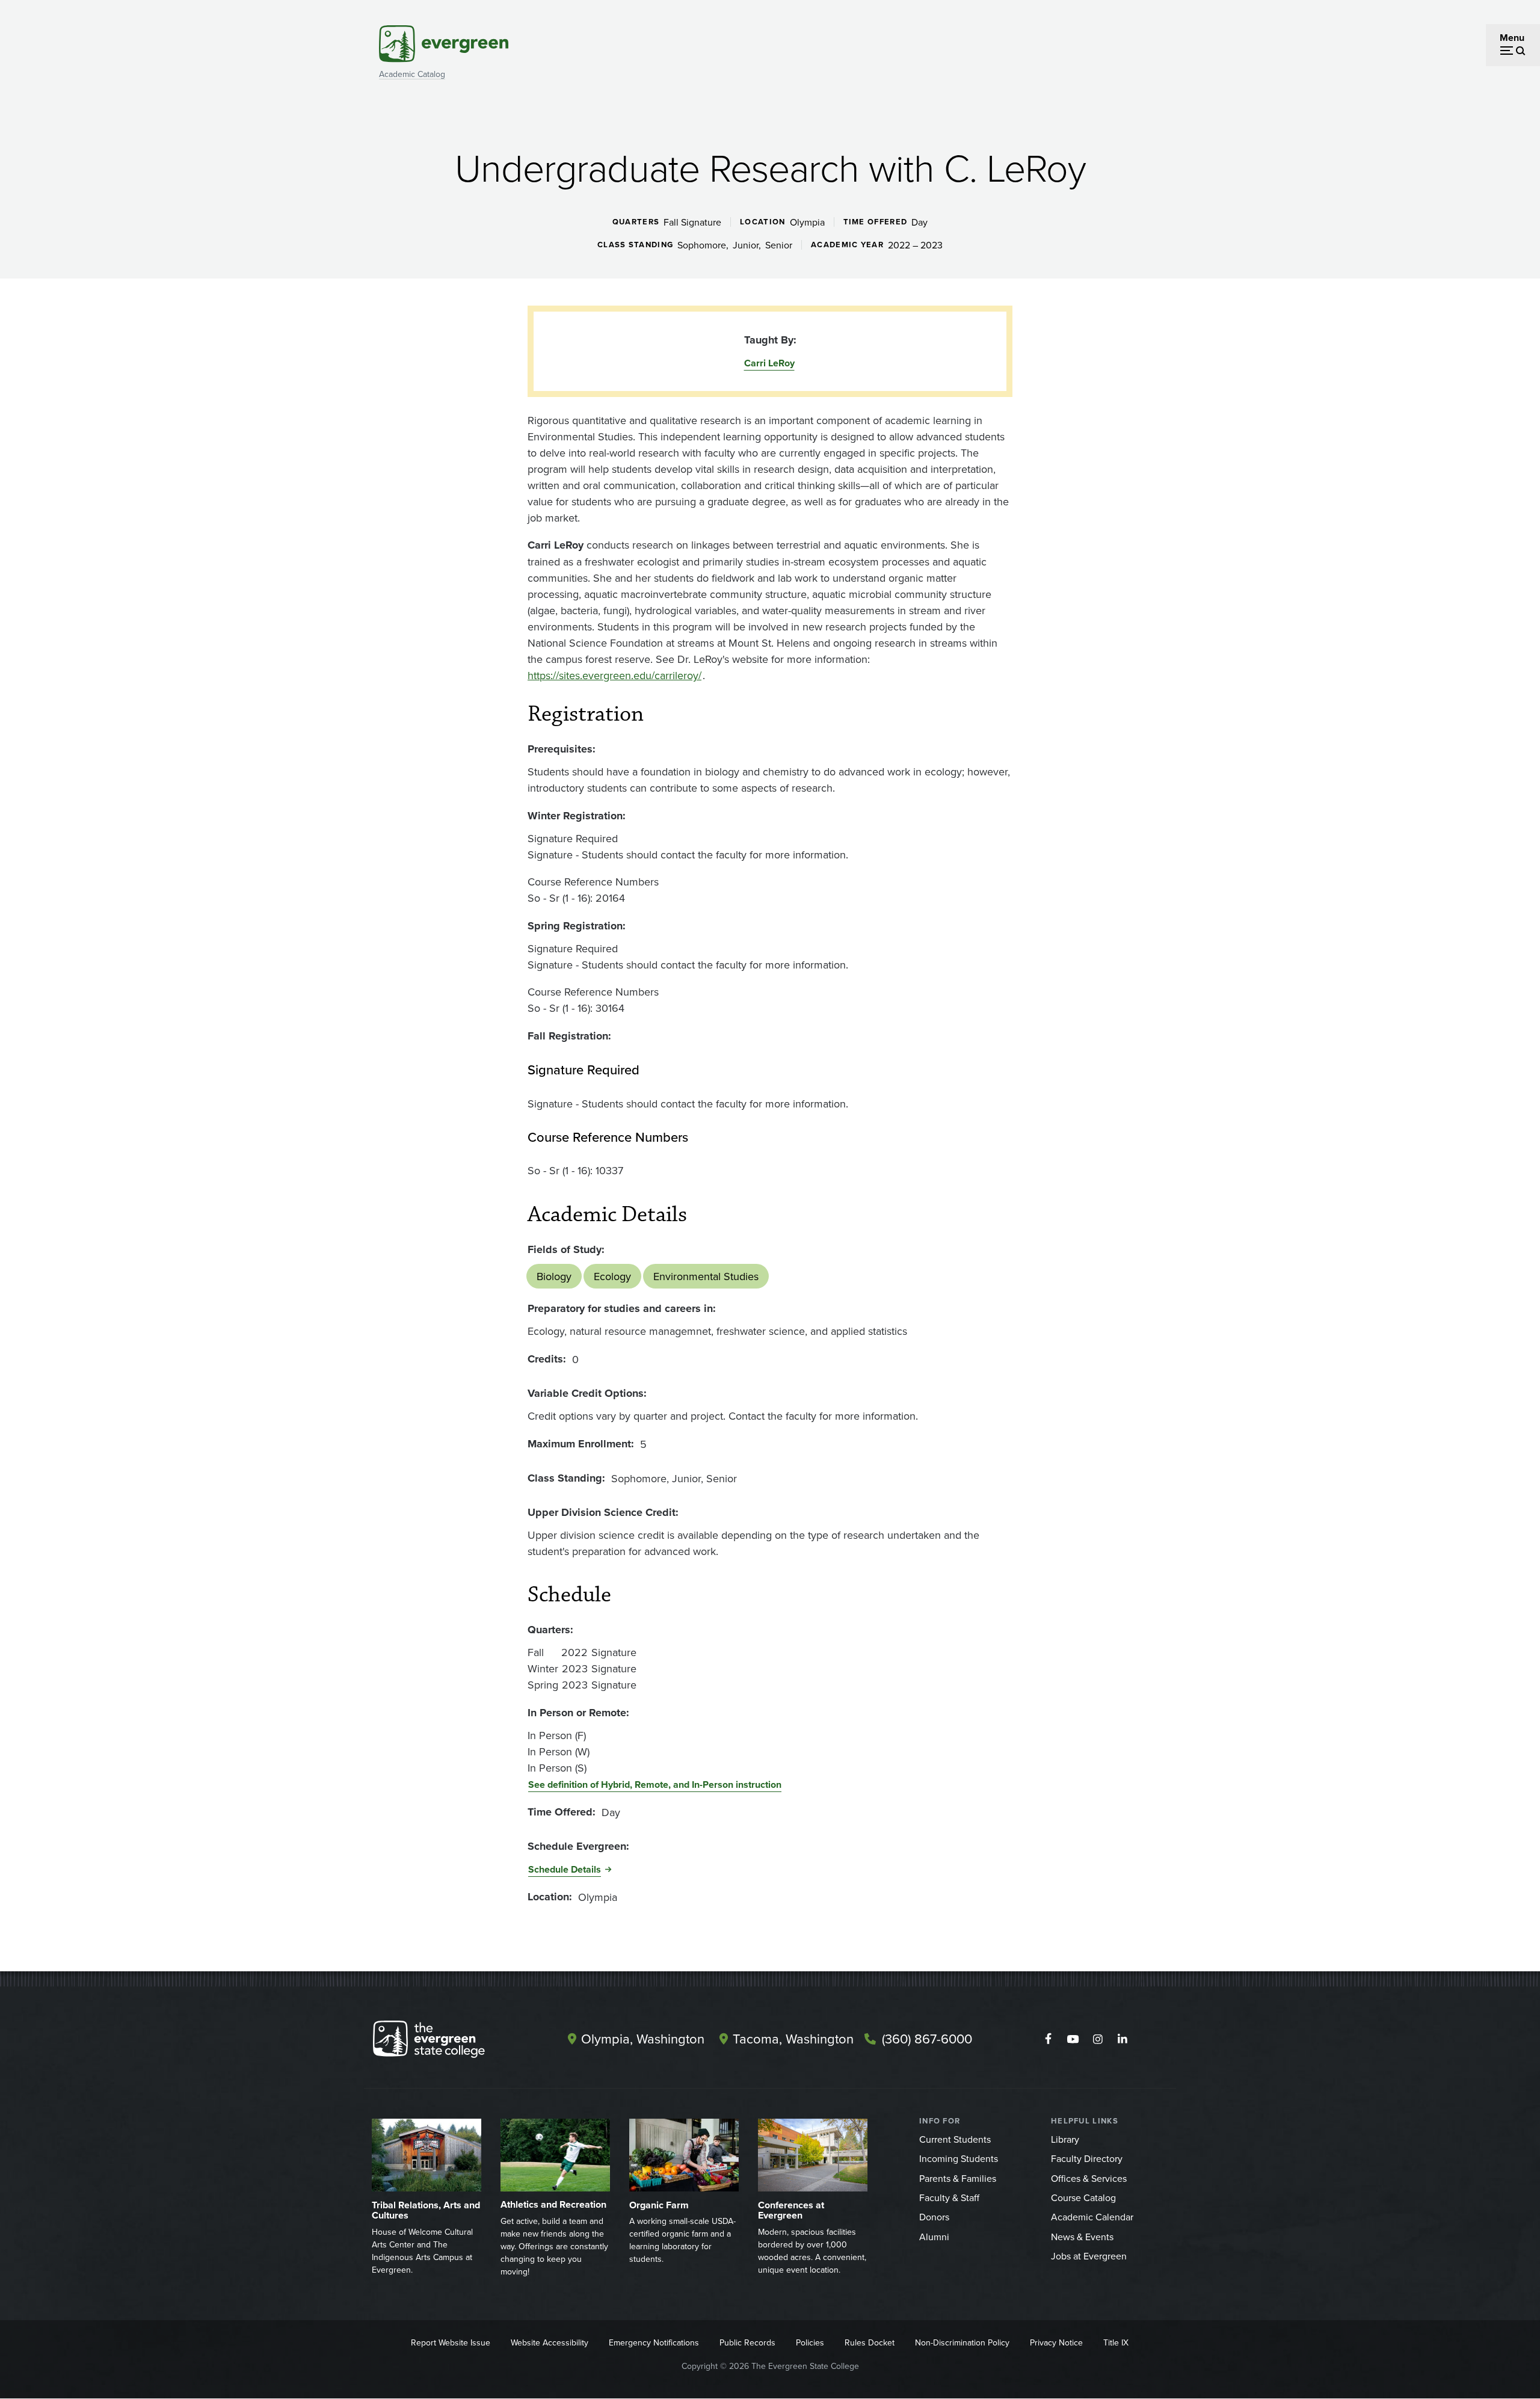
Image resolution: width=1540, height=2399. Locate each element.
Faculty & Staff (949, 2197)
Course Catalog (1083, 2197)
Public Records (747, 2342)
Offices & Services (1089, 2178)
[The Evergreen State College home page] (450, 2042)
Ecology (612, 1276)
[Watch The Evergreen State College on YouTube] (1073, 2039)
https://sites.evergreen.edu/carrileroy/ (614, 675)
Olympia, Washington (643, 2038)
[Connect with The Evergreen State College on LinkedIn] (1122, 2039)
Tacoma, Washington (793, 2038)
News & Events (1082, 2237)
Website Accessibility (550, 2342)
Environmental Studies (706, 1276)
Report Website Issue (451, 2342)
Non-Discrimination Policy (962, 2342)
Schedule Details (565, 1869)
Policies (810, 2342)
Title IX (1116, 2342)
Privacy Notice (1056, 2342)
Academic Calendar (1092, 2217)
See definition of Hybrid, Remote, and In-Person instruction (655, 1785)
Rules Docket (870, 2342)
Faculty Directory (1087, 2158)
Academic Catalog (412, 74)
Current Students (955, 2139)
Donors (934, 2217)
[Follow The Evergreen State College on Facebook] (1048, 2039)
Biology (554, 1276)
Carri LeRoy (769, 363)
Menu (1512, 38)
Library (1065, 2139)
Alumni (934, 2237)
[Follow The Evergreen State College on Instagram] (1098, 2039)
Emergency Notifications (654, 2342)
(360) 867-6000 (927, 2038)
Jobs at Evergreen (1089, 2256)
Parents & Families (958, 2178)
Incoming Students (959, 2158)
